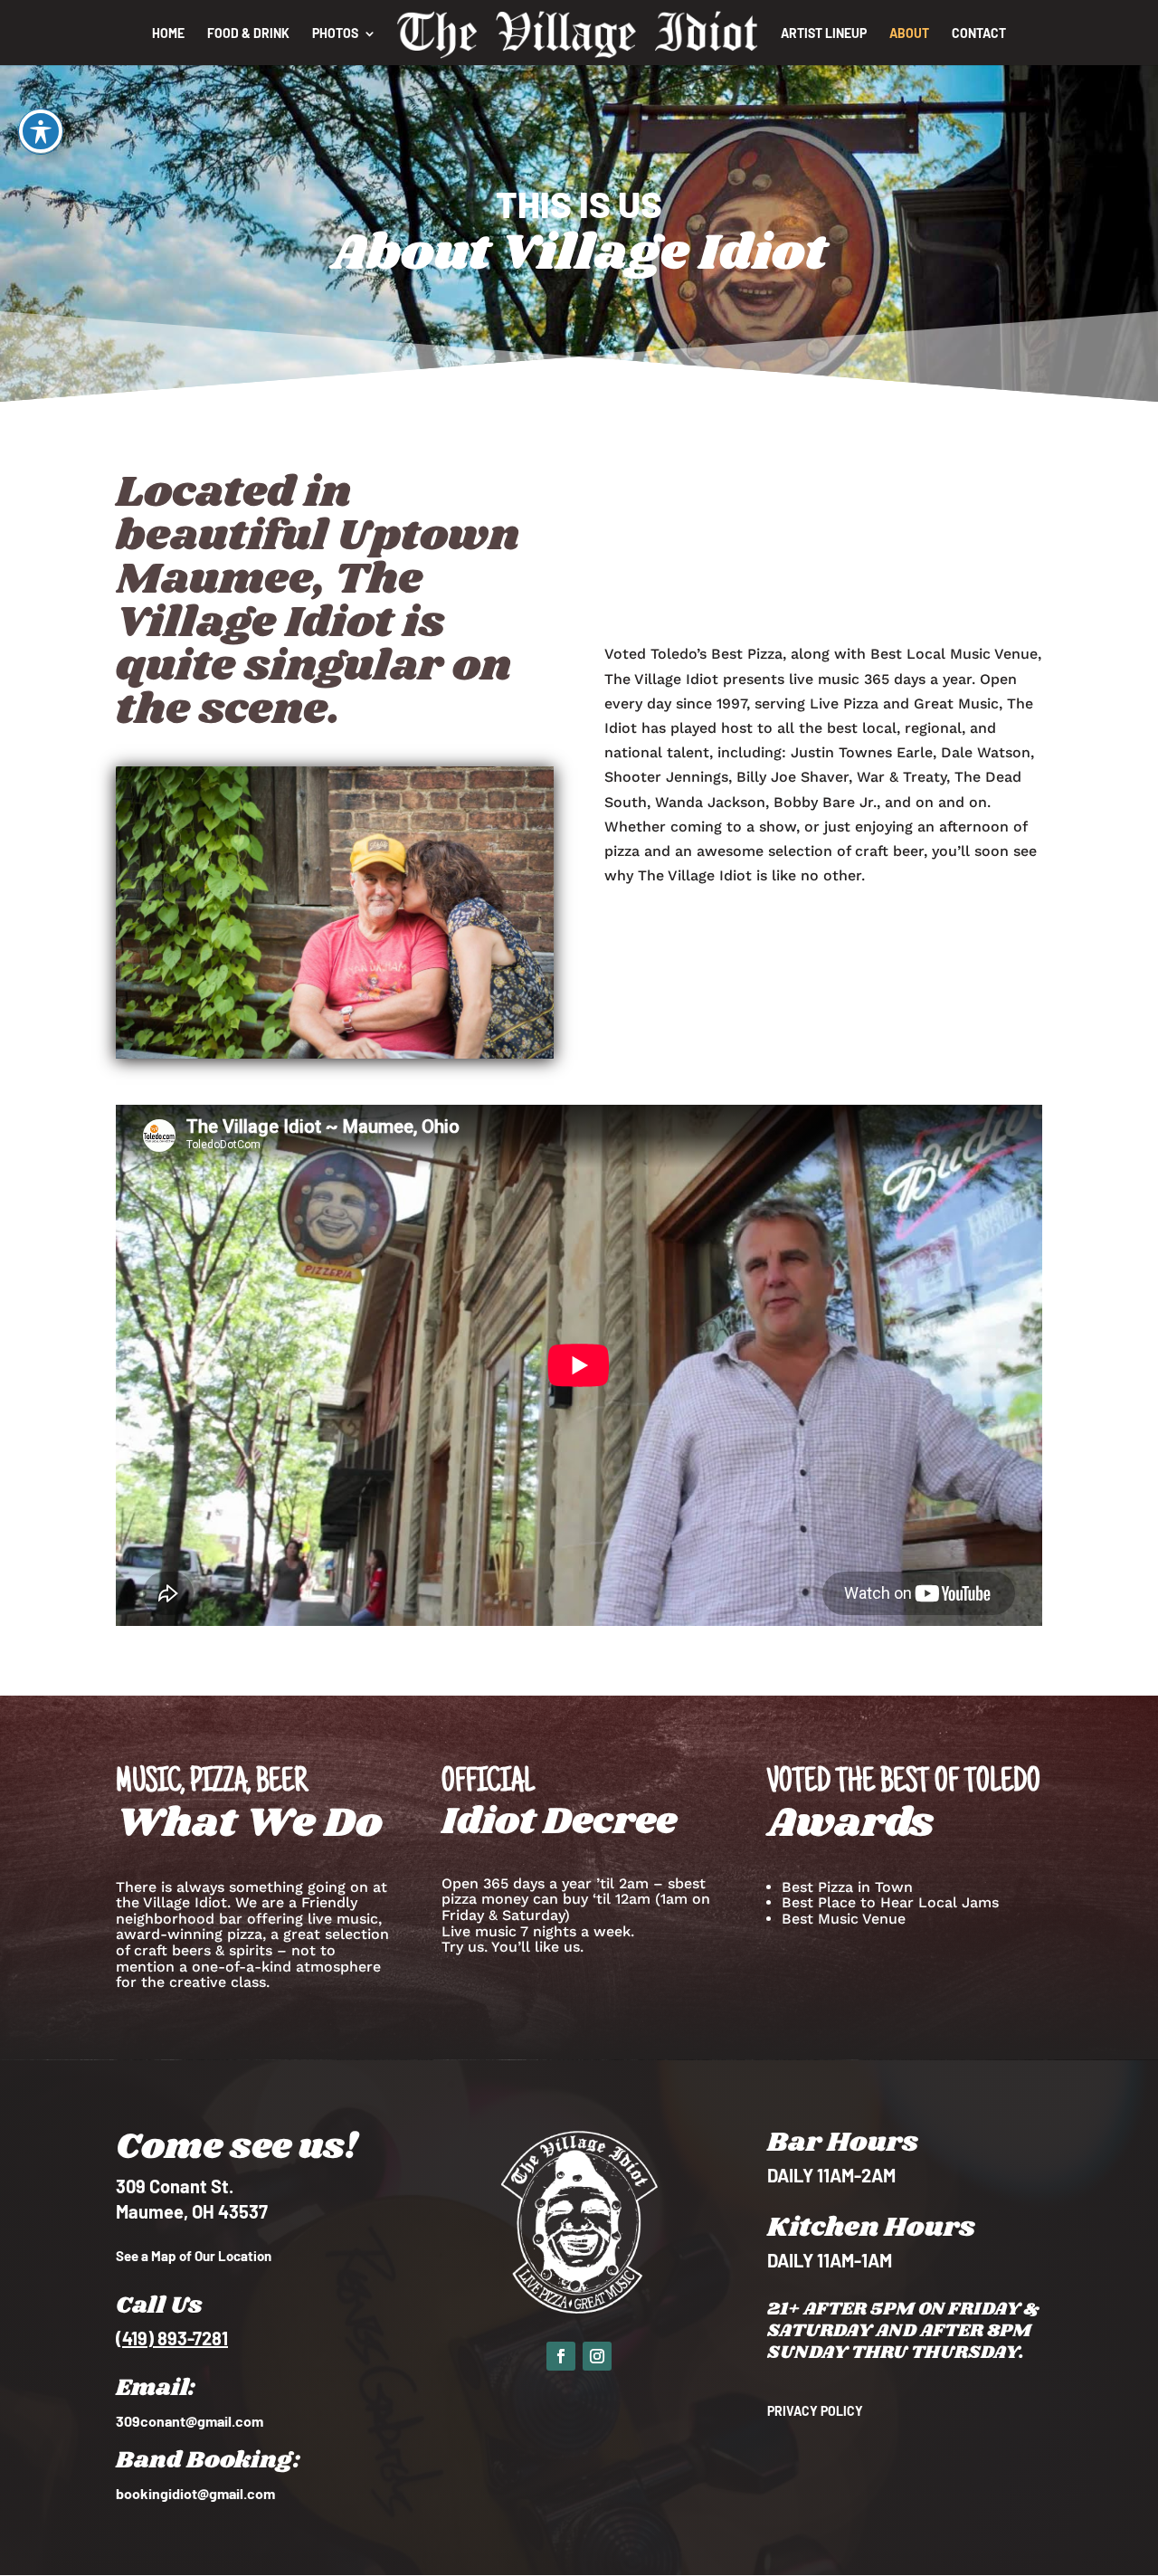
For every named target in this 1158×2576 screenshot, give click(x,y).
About (909, 34)
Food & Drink (248, 34)
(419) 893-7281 (172, 2338)
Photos (335, 34)
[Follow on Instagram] (597, 2356)
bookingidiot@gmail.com (195, 2493)
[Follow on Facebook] (561, 2356)
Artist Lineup (824, 34)
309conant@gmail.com (190, 2421)
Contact (979, 34)
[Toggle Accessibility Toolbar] (41, 131)
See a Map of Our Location (194, 2256)
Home (168, 34)
